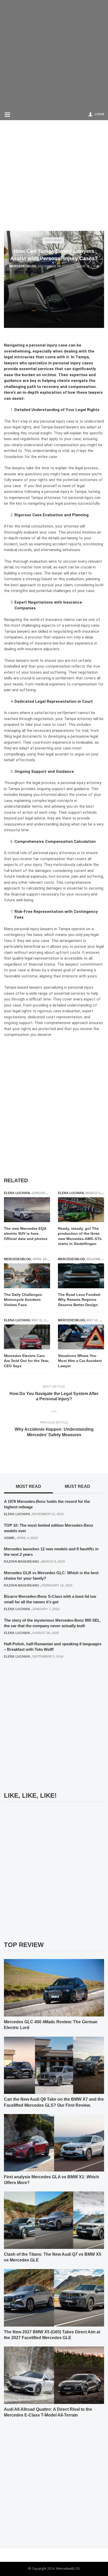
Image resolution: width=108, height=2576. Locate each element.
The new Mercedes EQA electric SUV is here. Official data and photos (26, 1234)
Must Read (77, 1486)
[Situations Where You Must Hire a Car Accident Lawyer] (81, 1337)
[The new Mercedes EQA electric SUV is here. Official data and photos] (27, 1210)
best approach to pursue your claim (42, 585)
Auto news (53, 240)
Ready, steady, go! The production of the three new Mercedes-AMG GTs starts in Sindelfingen (80, 1236)
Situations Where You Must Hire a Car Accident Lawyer (80, 1361)
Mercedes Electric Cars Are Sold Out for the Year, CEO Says (26, 1361)
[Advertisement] (54, 54)
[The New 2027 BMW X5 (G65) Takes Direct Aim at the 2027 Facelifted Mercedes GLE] (54, 2297)
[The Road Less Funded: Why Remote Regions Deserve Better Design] (81, 1276)
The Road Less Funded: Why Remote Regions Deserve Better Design (80, 1300)
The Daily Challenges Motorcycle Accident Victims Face (23, 1300)
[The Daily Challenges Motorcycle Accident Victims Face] (27, 1276)
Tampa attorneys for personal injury (62, 498)
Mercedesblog (23, 266)
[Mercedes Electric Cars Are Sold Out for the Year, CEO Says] (27, 1337)
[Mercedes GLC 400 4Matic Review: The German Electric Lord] (54, 1987)
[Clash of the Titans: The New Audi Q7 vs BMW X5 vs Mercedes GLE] (54, 2220)
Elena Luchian (17, 1193)
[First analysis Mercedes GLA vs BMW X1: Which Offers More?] (54, 2142)
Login (99, 114)
